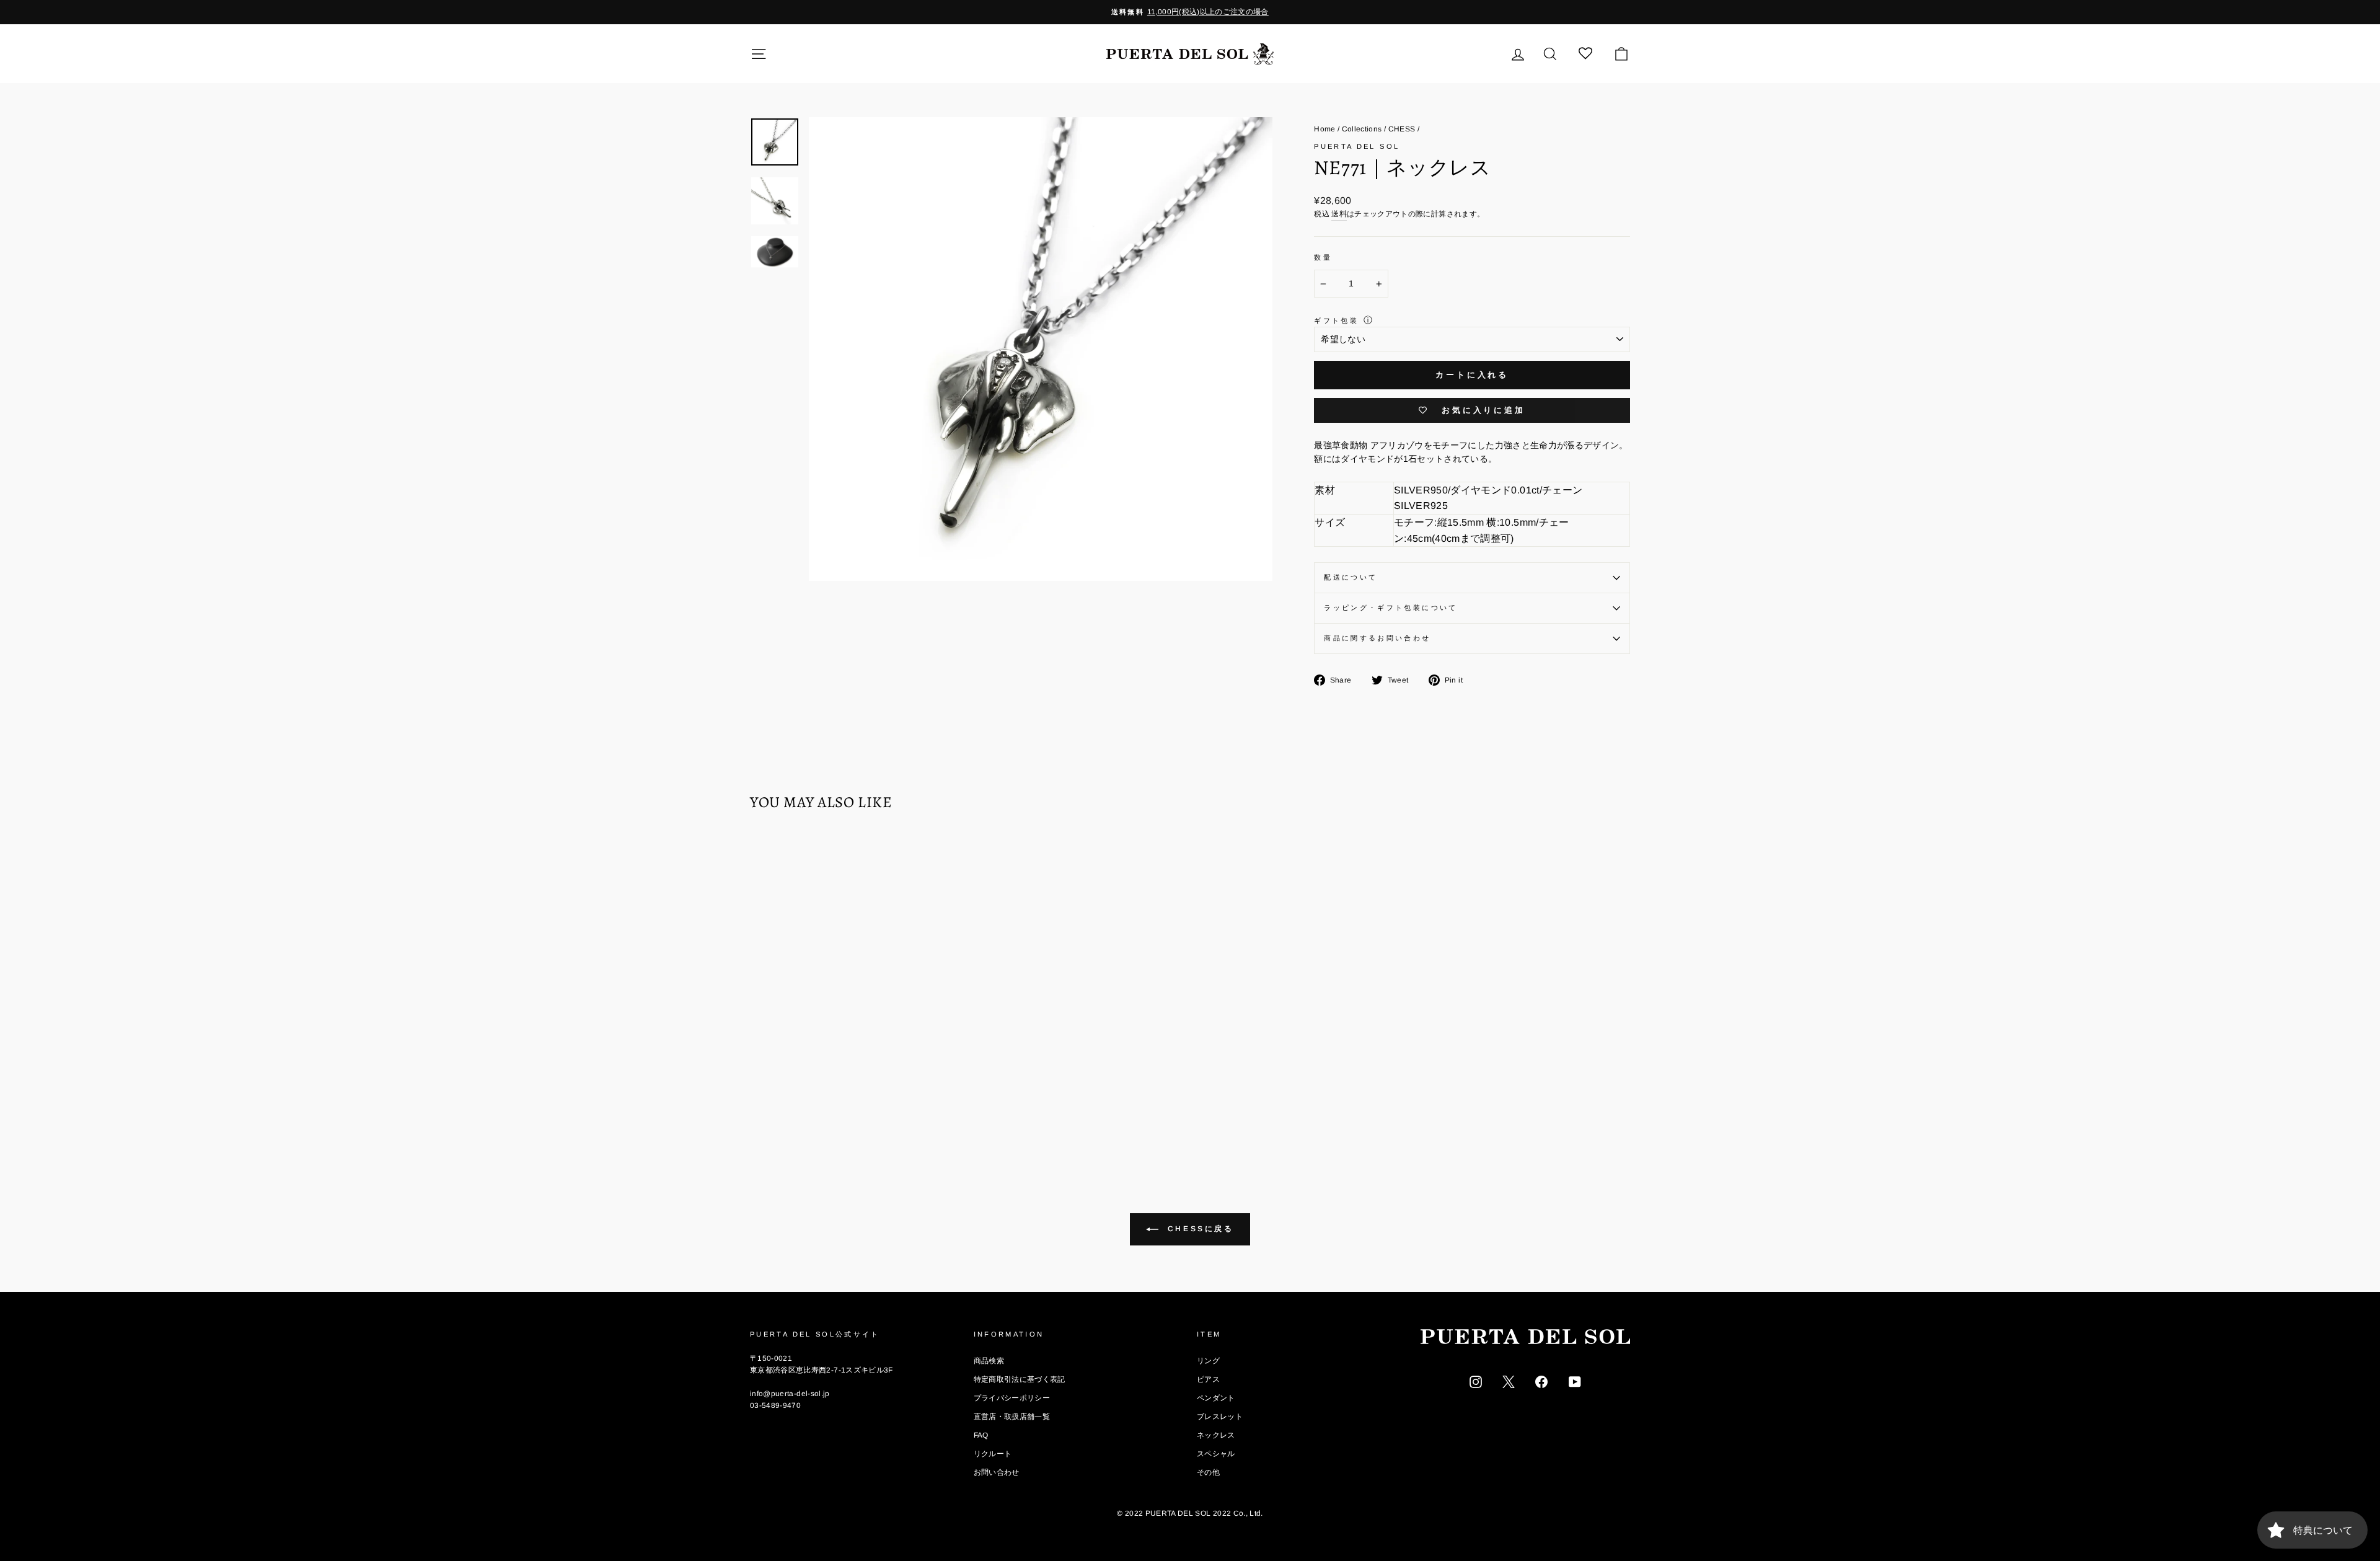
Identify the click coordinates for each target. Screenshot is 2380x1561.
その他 (1208, 1472)
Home (1324, 129)
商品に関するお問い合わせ (1377, 638)
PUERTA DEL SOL (1357, 146)
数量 (1323, 257)
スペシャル (1216, 1454)
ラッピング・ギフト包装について (1391, 608)
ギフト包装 (1336, 321)
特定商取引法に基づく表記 (1020, 1379)
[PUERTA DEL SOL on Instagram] (1476, 1381)
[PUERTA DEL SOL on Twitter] (1509, 1381)
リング (1208, 1361)
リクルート (993, 1454)
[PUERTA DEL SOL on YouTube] (1575, 1381)
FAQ (981, 1435)
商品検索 (989, 1361)
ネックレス (1216, 1435)
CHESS (1402, 129)
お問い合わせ (997, 1472)
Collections (1362, 129)
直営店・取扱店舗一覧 (1012, 1417)
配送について (1351, 577)
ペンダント (1216, 1398)
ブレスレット (1220, 1417)
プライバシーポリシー (1012, 1398)
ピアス (1208, 1379)
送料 (1339, 214)
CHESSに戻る (1198, 1229)
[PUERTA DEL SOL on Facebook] (1541, 1381)
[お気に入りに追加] (765, 857)
